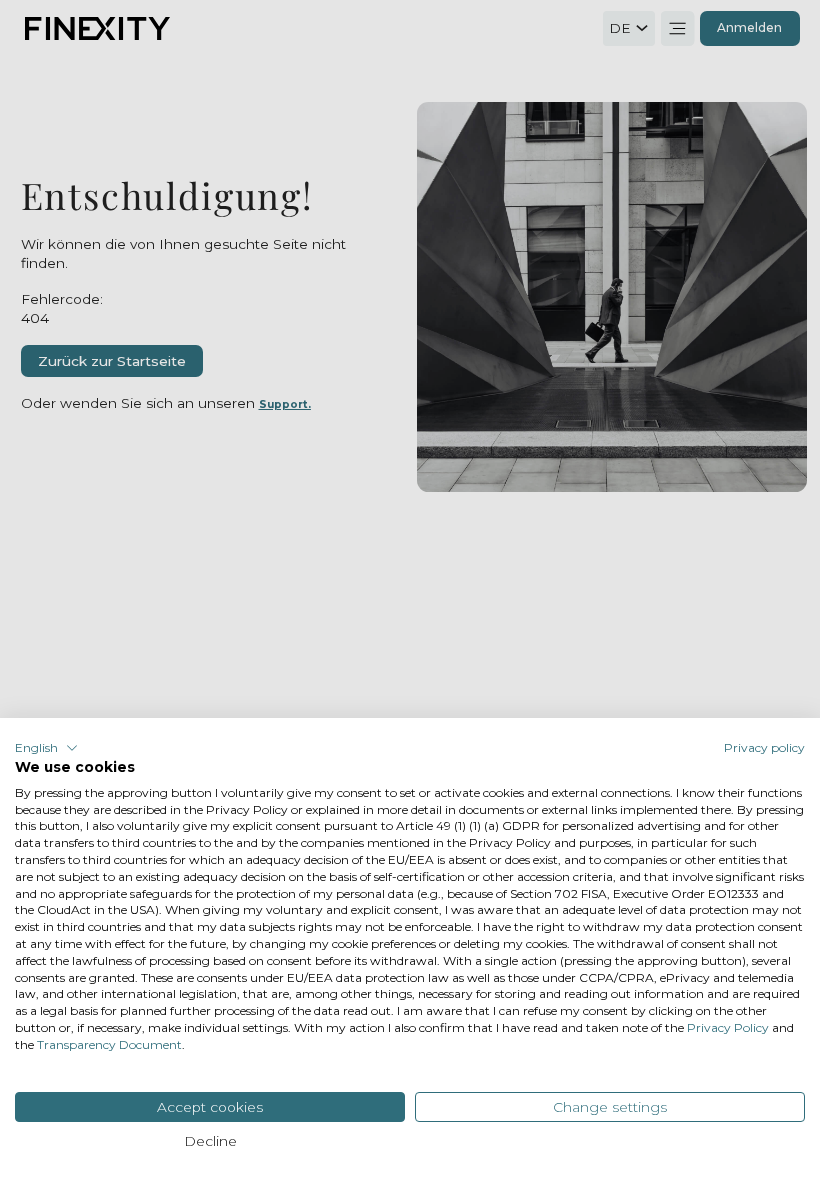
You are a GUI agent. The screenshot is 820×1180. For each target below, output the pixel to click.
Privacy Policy (728, 1027)
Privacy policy (764, 747)
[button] (46, 748)
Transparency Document (109, 1044)
